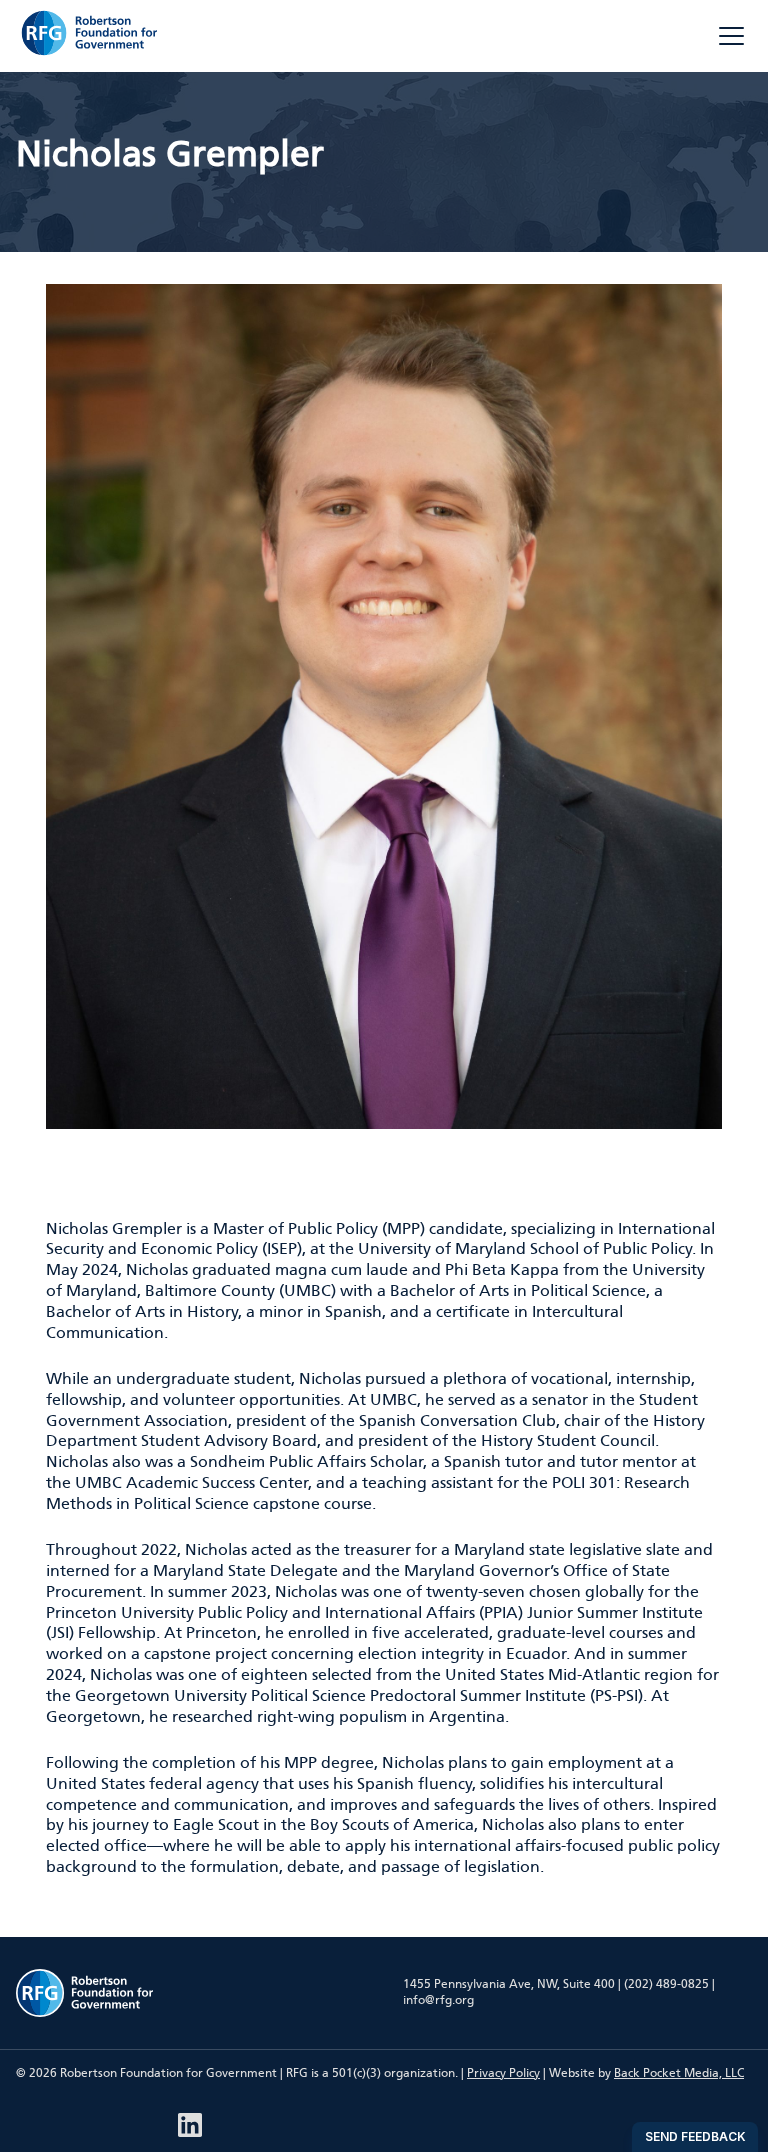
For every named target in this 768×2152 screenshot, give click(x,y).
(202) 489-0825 (666, 1984)
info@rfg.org (438, 2000)
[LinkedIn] (190, 2125)
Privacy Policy (503, 2073)
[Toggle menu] (731, 36)
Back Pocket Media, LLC (679, 2073)
